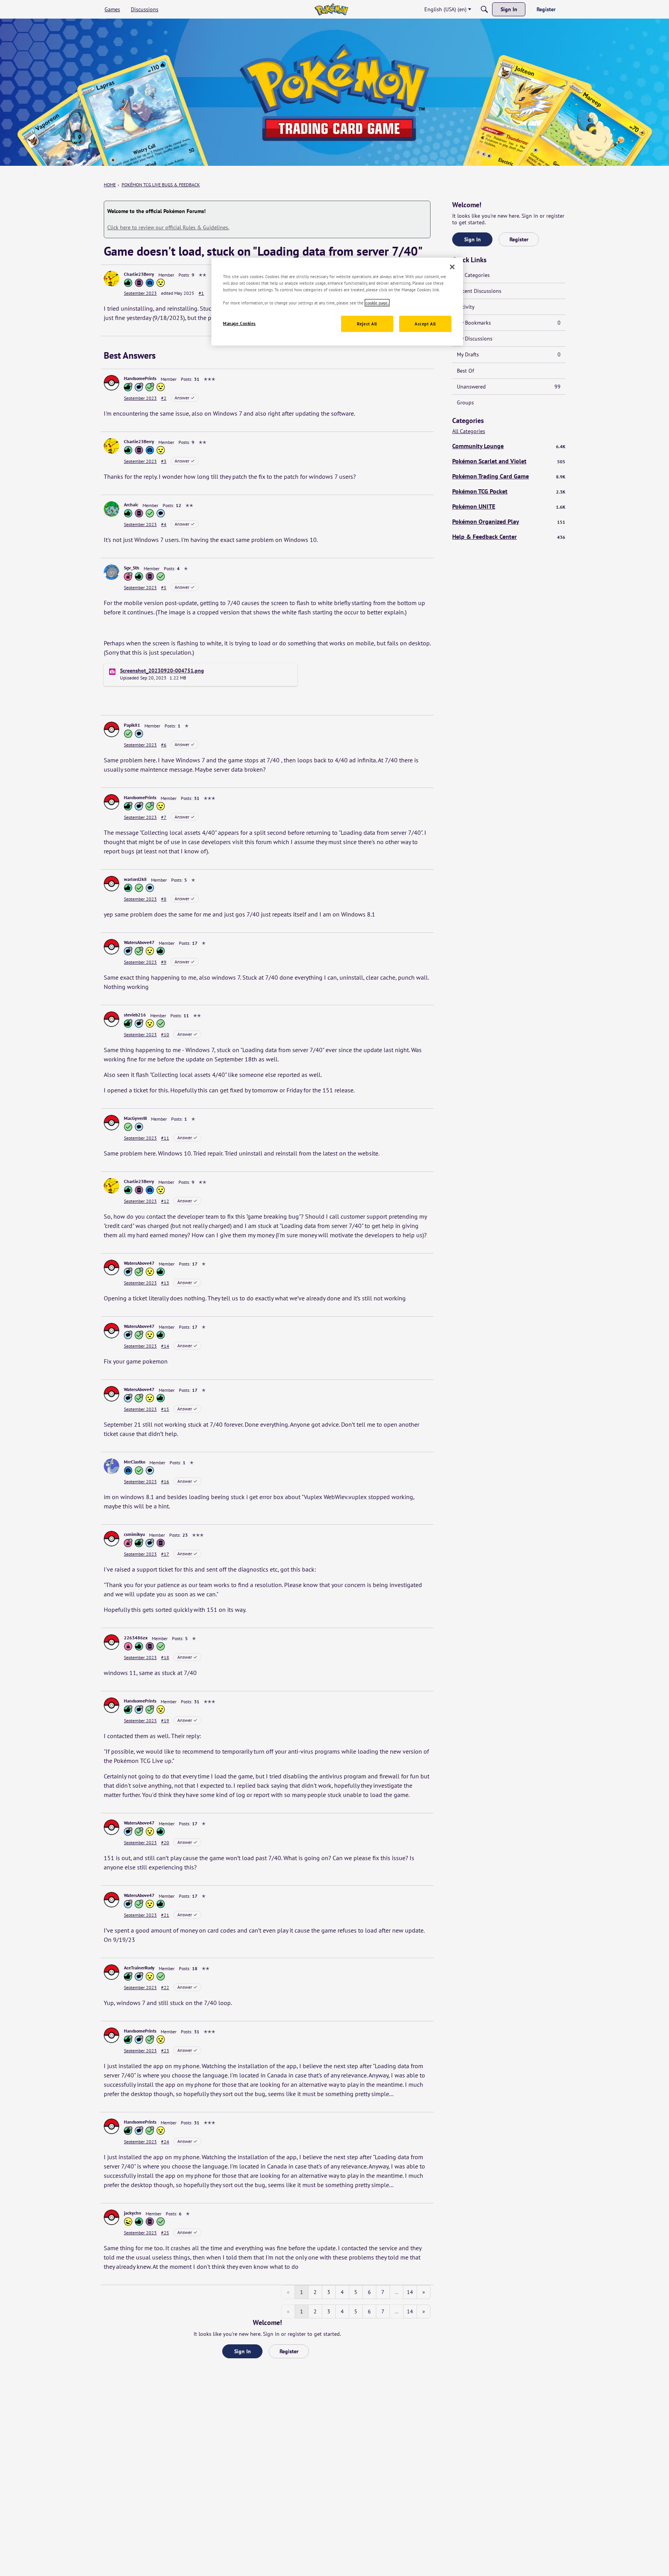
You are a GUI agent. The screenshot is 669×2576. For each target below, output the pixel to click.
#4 (164, 524)
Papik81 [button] (132, 725)
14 (410, 2292)
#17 (165, 1554)
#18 (165, 1657)
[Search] (484, 9)
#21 (165, 1915)
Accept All (425, 324)
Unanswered (509, 387)
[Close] (452, 267)
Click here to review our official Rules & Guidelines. (168, 227)
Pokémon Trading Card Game (509, 476)
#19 (165, 1720)
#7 (164, 817)
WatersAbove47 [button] (139, 942)
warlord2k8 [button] (135, 879)
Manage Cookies (239, 323)
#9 (164, 962)
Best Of (465, 371)
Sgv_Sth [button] (132, 568)
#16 (165, 1481)
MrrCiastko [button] (135, 1462)
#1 (201, 293)
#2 (164, 398)
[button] (111, 279)
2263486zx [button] (136, 1638)
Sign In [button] (243, 2351)
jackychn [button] (133, 2213)
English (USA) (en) (445, 9)
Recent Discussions (479, 291)
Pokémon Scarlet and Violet (509, 461)
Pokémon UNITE (509, 506)
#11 (165, 1138)
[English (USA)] (331, 9)
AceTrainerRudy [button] (139, 1968)
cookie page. (377, 303)
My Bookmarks (509, 323)
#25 (165, 2233)
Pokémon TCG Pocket (509, 491)
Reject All (367, 324)
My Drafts (509, 354)
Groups (465, 402)
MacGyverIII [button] (135, 1118)
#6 (164, 745)
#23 (165, 2051)
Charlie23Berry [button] (139, 274)
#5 (164, 587)
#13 (165, 1283)
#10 (165, 1034)
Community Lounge (509, 446)
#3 (164, 461)
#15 (165, 1409)
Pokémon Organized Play (509, 521)
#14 (165, 1346)
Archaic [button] (131, 505)
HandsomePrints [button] (140, 378)
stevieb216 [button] (135, 1015)
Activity (466, 307)
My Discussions (475, 339)
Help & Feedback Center (509, 537)
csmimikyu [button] (134, 1534)
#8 (164, 899)
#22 (165, 1987)
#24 (165, 2142)
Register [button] (289, 2351)
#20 (165, 1843)
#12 (165, 1201)
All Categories (473, 275)
